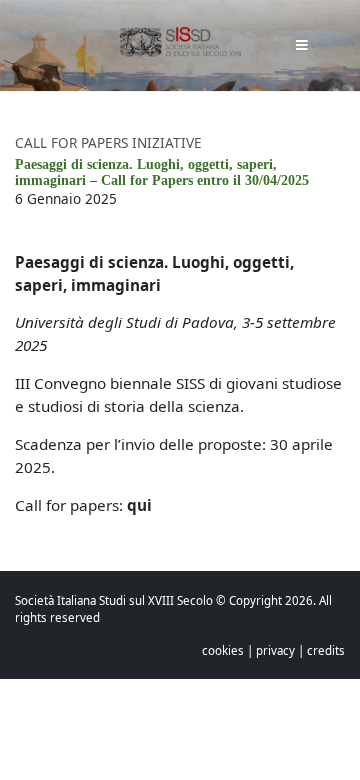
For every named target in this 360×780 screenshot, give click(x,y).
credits (326, 650)
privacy (275, 650)
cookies (223, 650)
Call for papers (73, 142)
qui (139, 505)
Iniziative (167, 142)
